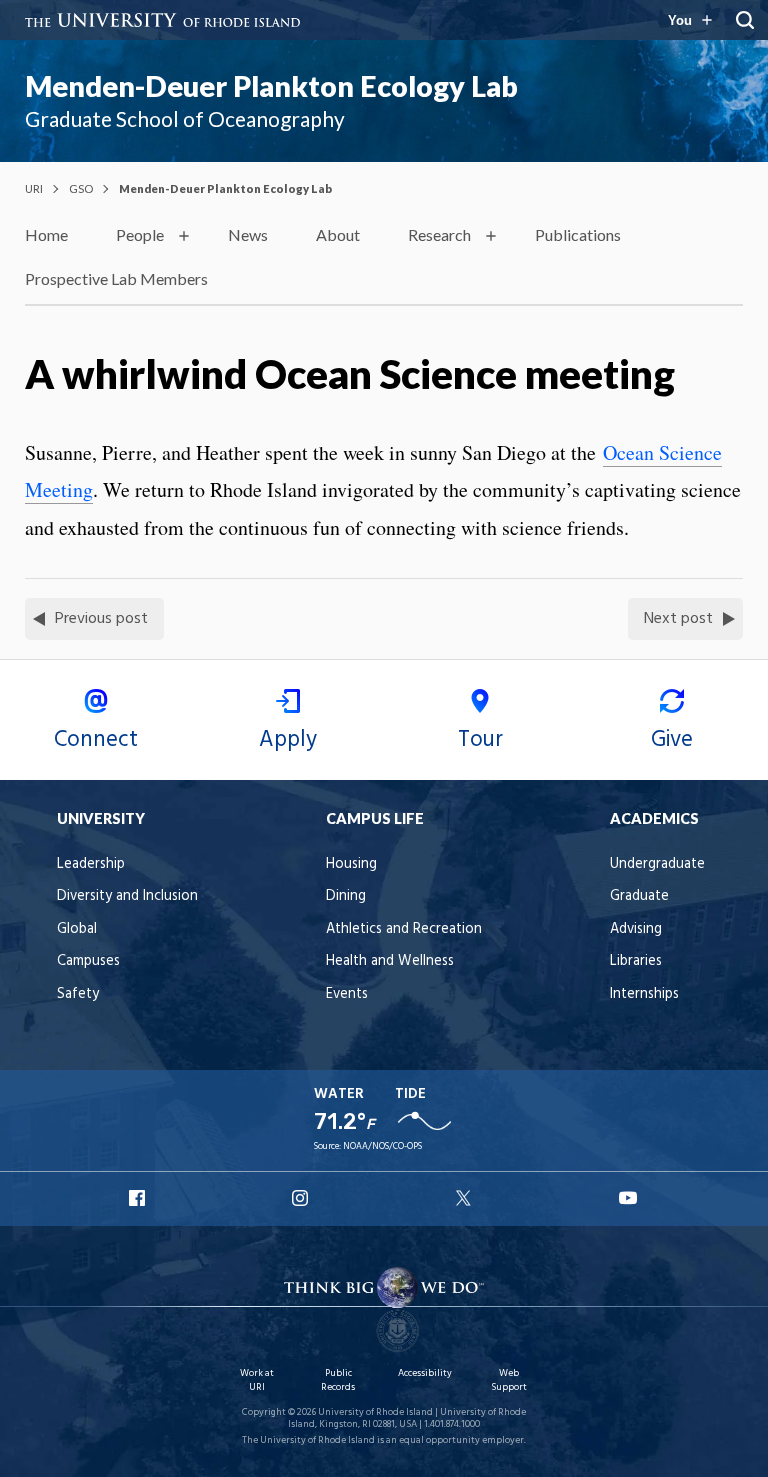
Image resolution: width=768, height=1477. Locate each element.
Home (46, 234)
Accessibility (425, 1373)
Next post (678, 619)
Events (347, 994)
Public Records (338, 1380)
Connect (96, 740)
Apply (288, 740)
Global (77, 929)
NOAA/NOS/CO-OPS (382, 1146)
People (140, 234)
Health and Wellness (390, 961)
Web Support (509, 1380)
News (248, 234)
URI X (466, 1198)
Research (439, 234)
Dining (346, 896)
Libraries (636, 961)
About (338, 234)
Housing (351, 864)
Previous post (101, 619)
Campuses (88, 961)
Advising (636, 929)
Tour (480, 740)
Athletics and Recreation (404, 929)
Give (672, 740)
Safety (78, 994)
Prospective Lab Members (116, 278)
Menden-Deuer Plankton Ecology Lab (271, 86)
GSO (81, 188)
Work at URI (257, 1380)
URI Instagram (302, 1198)
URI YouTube (629, 1198)
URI (34, 188)
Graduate (639, 896)
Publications (578, 234)
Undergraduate (657, 864)
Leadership (91, 864)
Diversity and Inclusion (127, 896)
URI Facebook (139, 1198)
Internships (644, 994)
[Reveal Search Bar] (745, 20)
